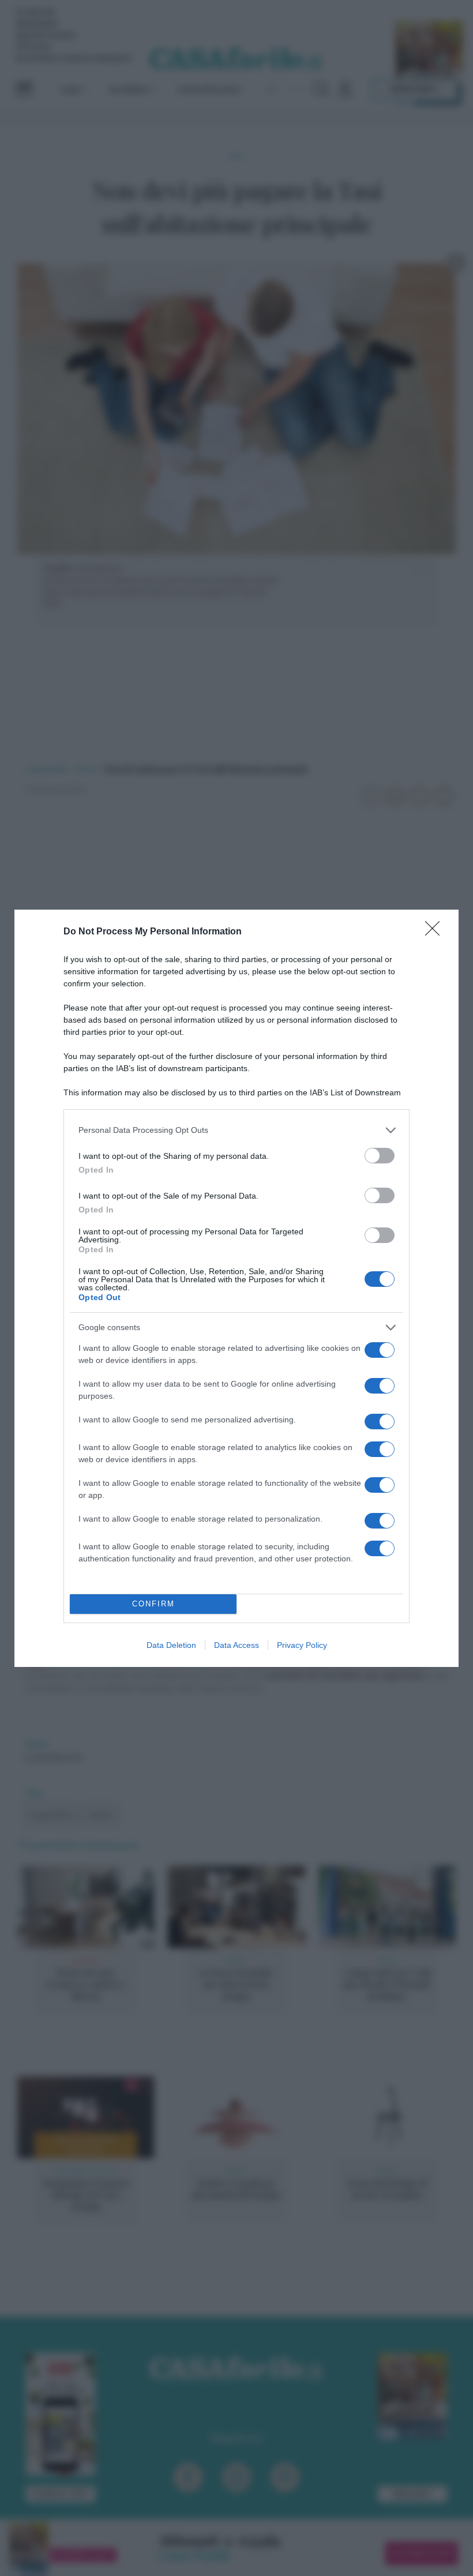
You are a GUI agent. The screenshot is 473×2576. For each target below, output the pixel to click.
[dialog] (236, 1288)
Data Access (236, 1645)
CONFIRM (153, 1604)
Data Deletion (171, 1645)
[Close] (436, 932)
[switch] (380, 1156)
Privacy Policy (302, 1645)
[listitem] (236, 1130)
